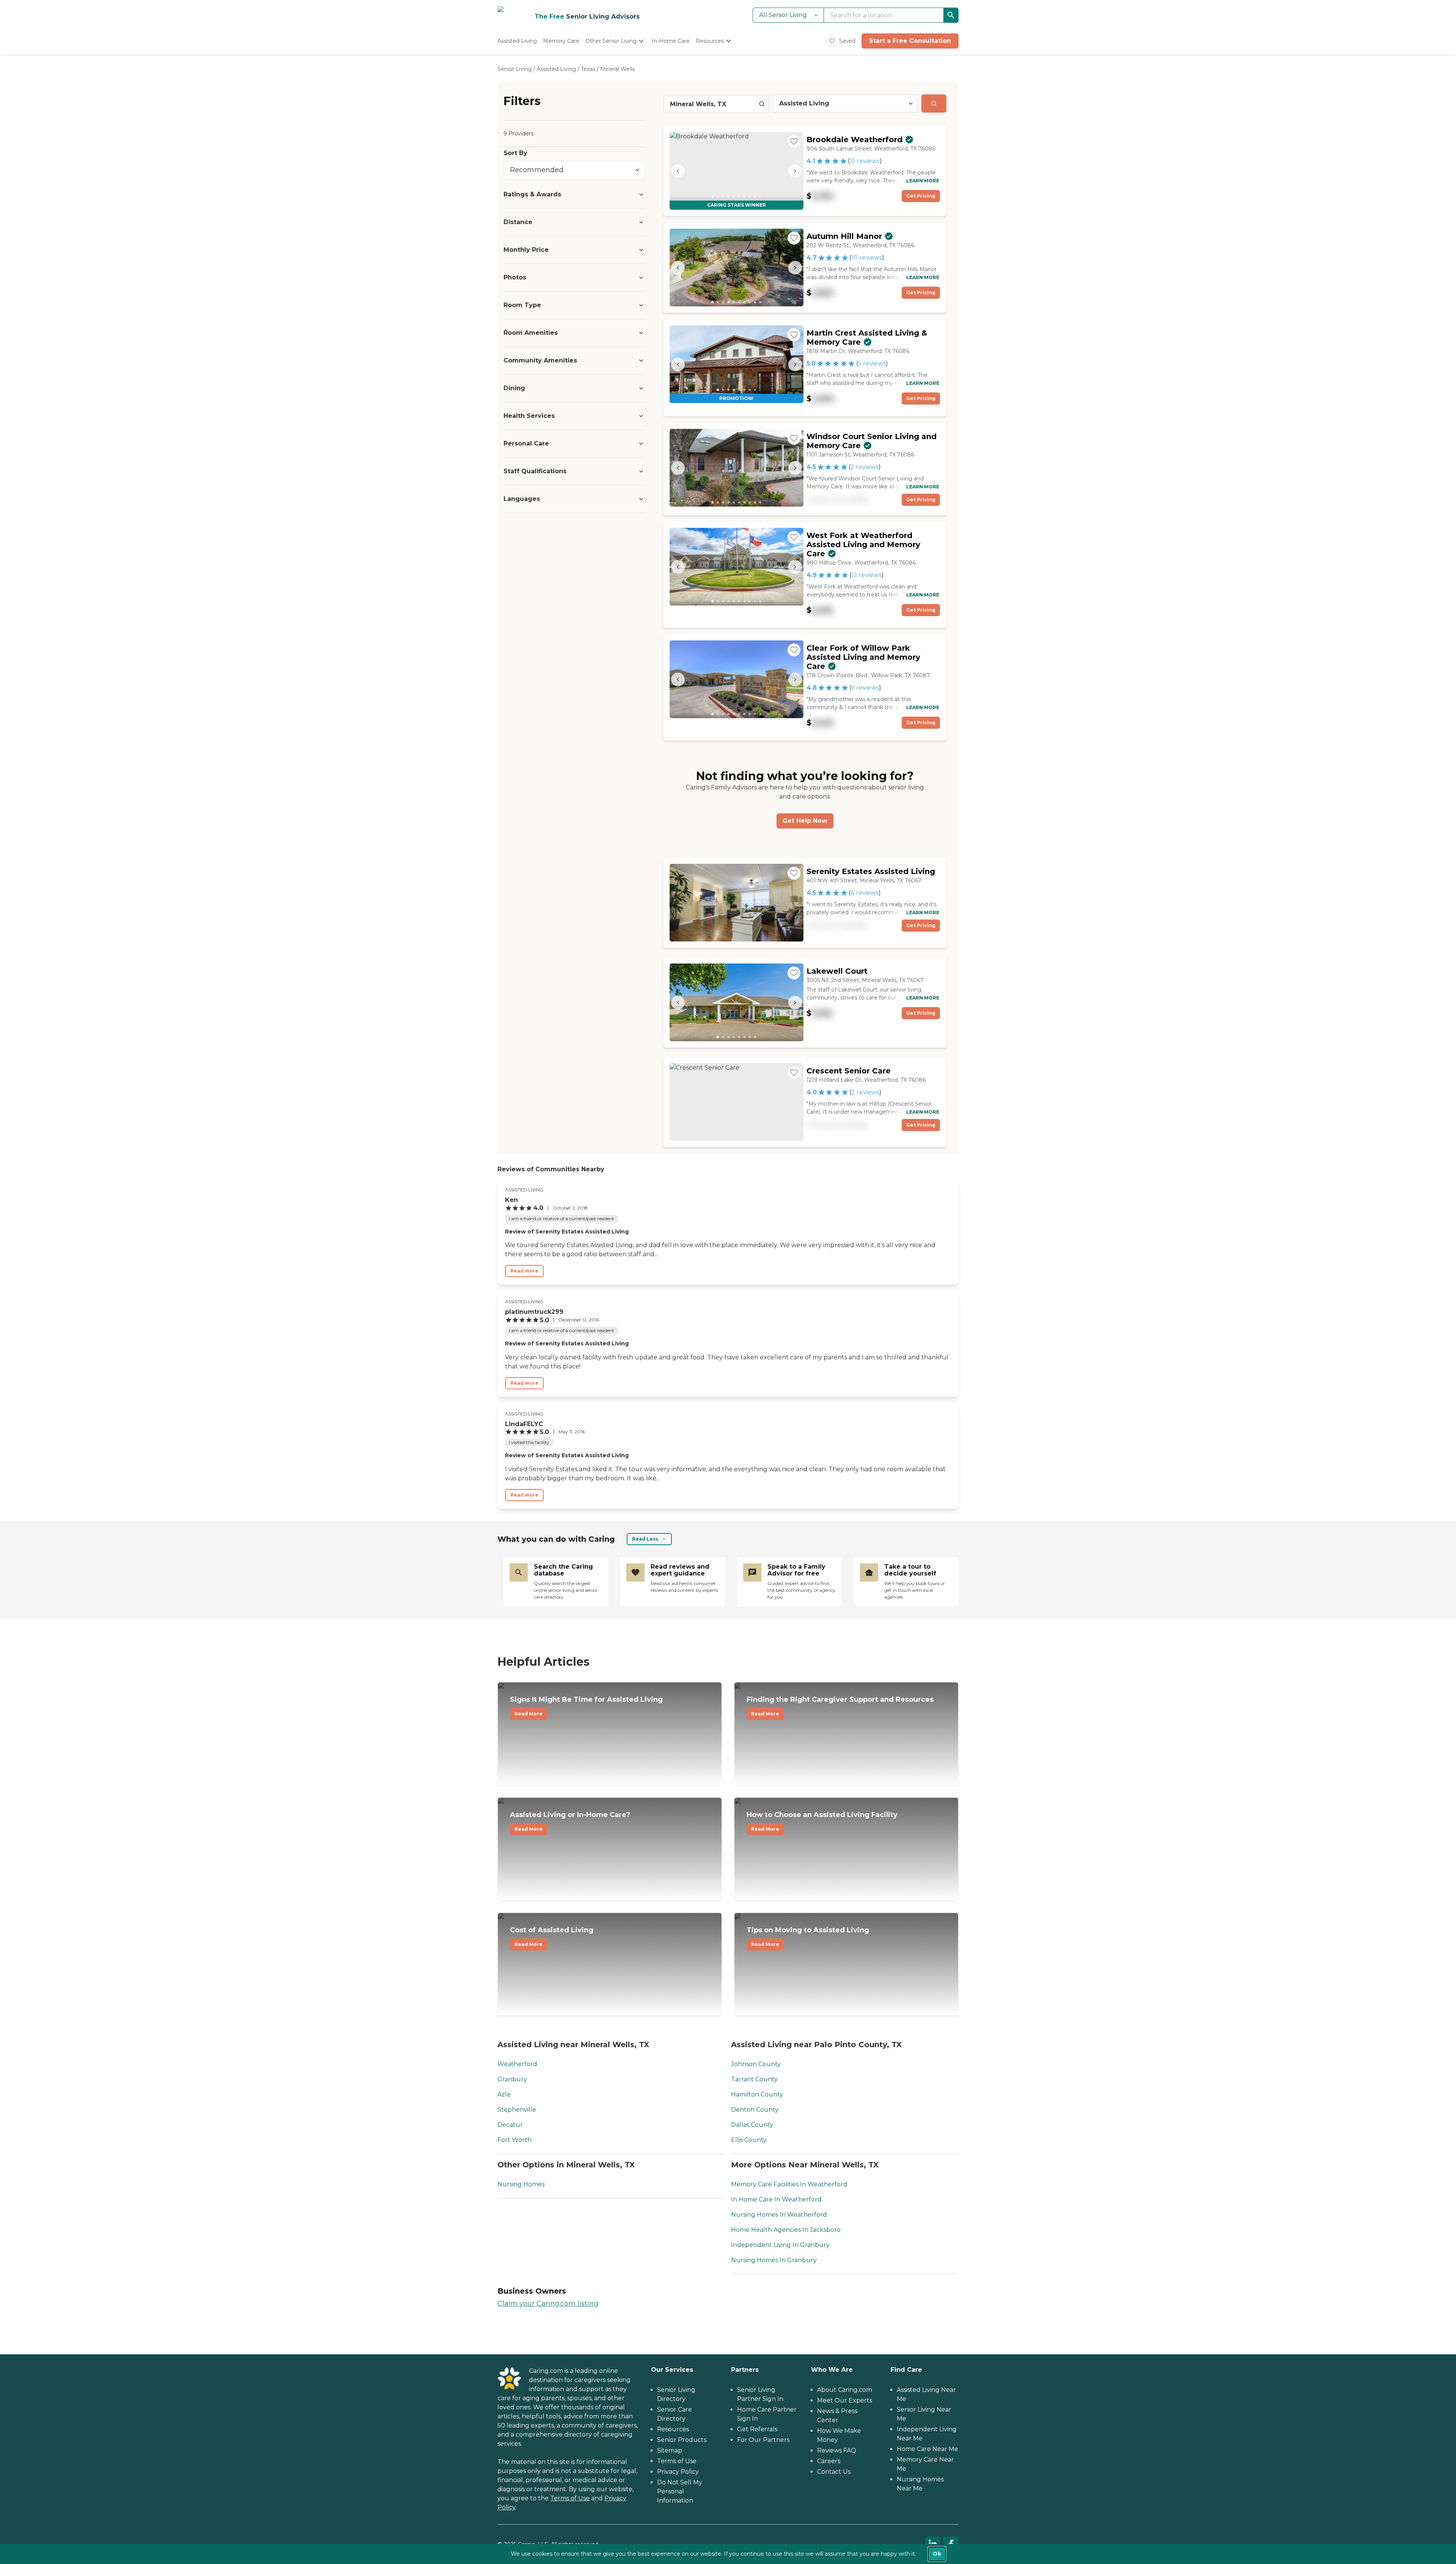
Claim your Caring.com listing (548, 2304)
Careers (829, 2461)
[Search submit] (934, 104)
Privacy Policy (678, 2472)
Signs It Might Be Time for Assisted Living (586, 1706)
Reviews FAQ (837, 2450)
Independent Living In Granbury (780, 2245)
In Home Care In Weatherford (776, 2199)
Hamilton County (757, 2094)
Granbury (512, 2079)
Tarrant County (754, 2079)
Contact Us (834, 2472)
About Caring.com (845, 2390)
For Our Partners (763, 2440)
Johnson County (756, 2064)
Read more (524, 1271)
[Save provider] (794, 141)
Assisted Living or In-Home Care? (570, 1821)
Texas (588, 69)
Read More (529, 1714)
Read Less (645, 1539)
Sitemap (670, 2450)
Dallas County (752, 2125)
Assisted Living (556, 69)
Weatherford (517, 2064)
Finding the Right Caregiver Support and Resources (840, 1706)
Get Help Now (805, 821)
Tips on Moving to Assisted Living (808, 1936)
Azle (504, 2094)
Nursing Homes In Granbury (774, 2260)
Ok (937, 2554)
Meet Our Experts (845, 2400)
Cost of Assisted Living (552, 1936)
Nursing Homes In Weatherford (779, 2215)
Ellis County (749, 2140)
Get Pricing (921, 196)
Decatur (510, 2125)
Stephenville (517, 2110)
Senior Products (682, 2440)
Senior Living (515, 69)
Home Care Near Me (927, 2449)
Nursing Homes (521, 2184)
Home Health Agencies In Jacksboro (786, 2230)
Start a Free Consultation (910, 41)
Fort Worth (515, 2140)
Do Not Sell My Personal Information (680, 2491)
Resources (673, 2429)
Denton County (755, 2110)
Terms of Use (570, 2498)
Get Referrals (757, 2429)
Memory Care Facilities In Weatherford (789, 2184)
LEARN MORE (923, 181)
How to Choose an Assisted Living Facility (822, 1821)
